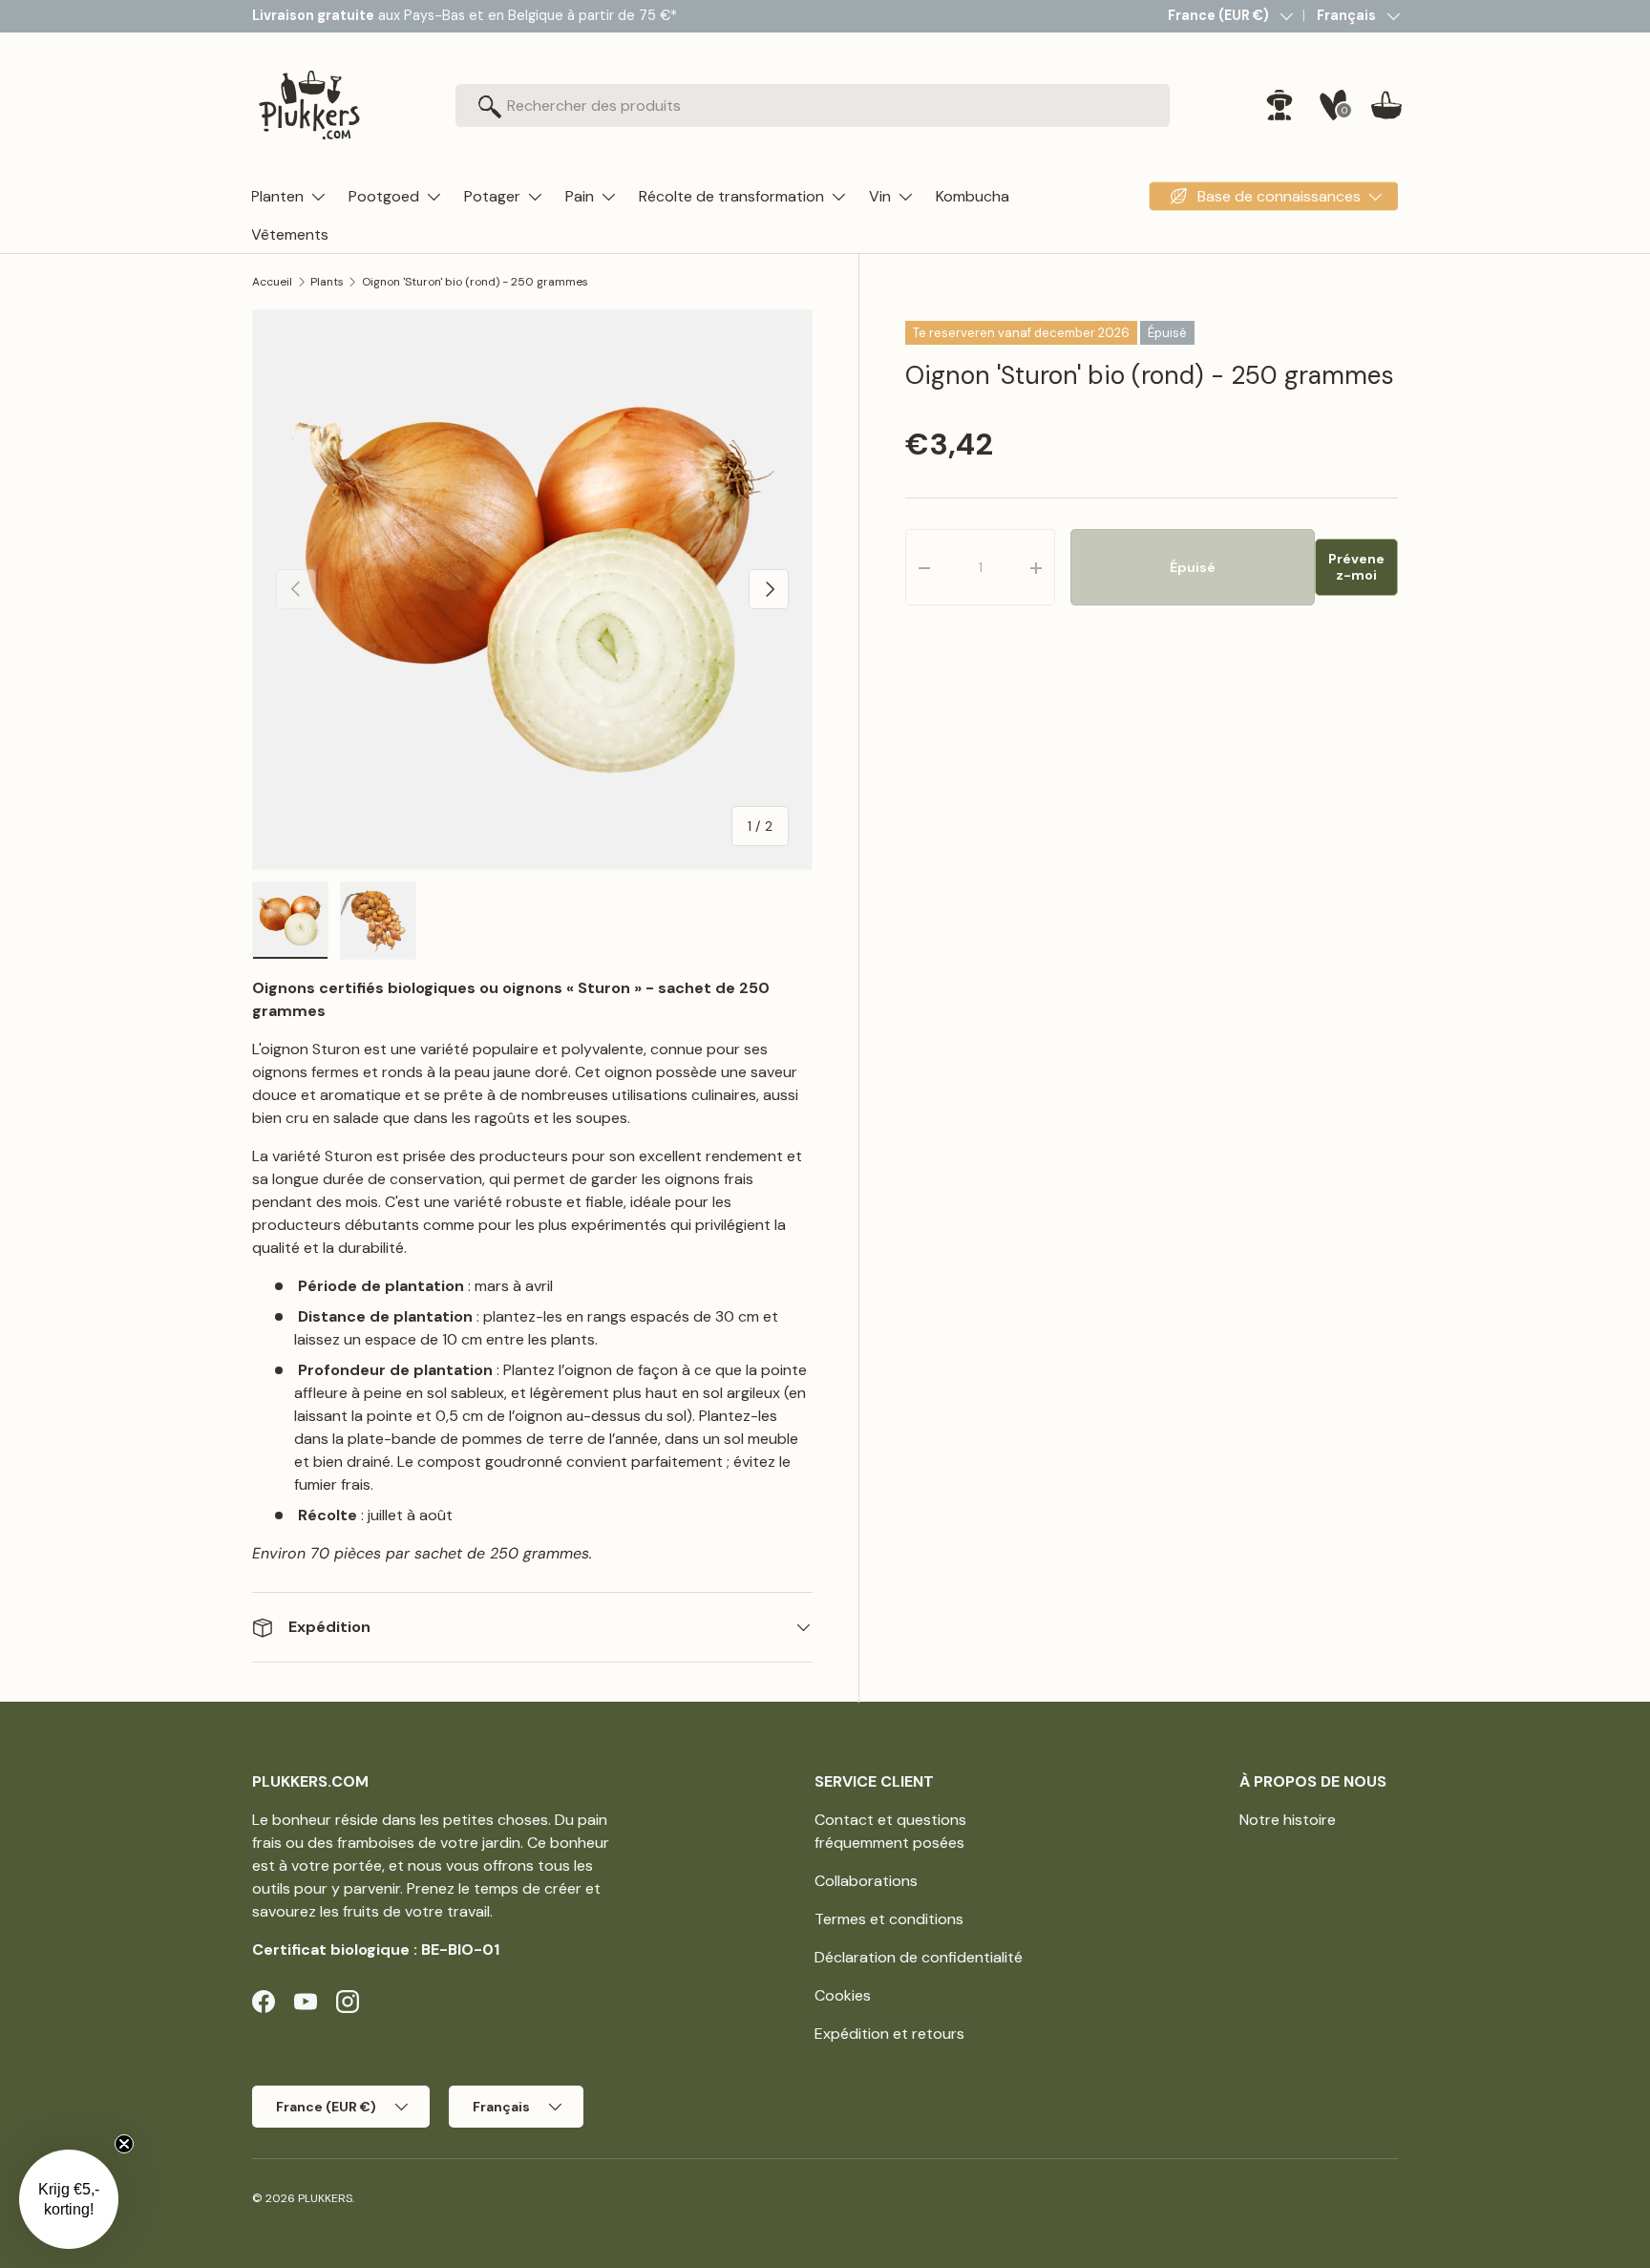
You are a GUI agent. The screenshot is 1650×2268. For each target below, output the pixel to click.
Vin (880, 196)
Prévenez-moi (1356, 568)
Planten (277, 196)
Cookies (843, 1995)
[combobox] (813, 106)
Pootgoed (384, 196)
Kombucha (973, 196)
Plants (327, 282)
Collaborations (866, 1881)
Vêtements (290, 234)
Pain (580, 196)
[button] (1386, 105)
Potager (492, 196)
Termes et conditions (889, 1919)
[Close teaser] (124, 2144)
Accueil (272, 282)
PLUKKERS (325, 2198)
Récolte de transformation (731, 196)
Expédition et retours (889, 2034)
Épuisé (1193, 567)
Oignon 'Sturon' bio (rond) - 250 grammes (475, 282)
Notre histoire (1288, 1820)
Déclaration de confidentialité (919, 1957)
